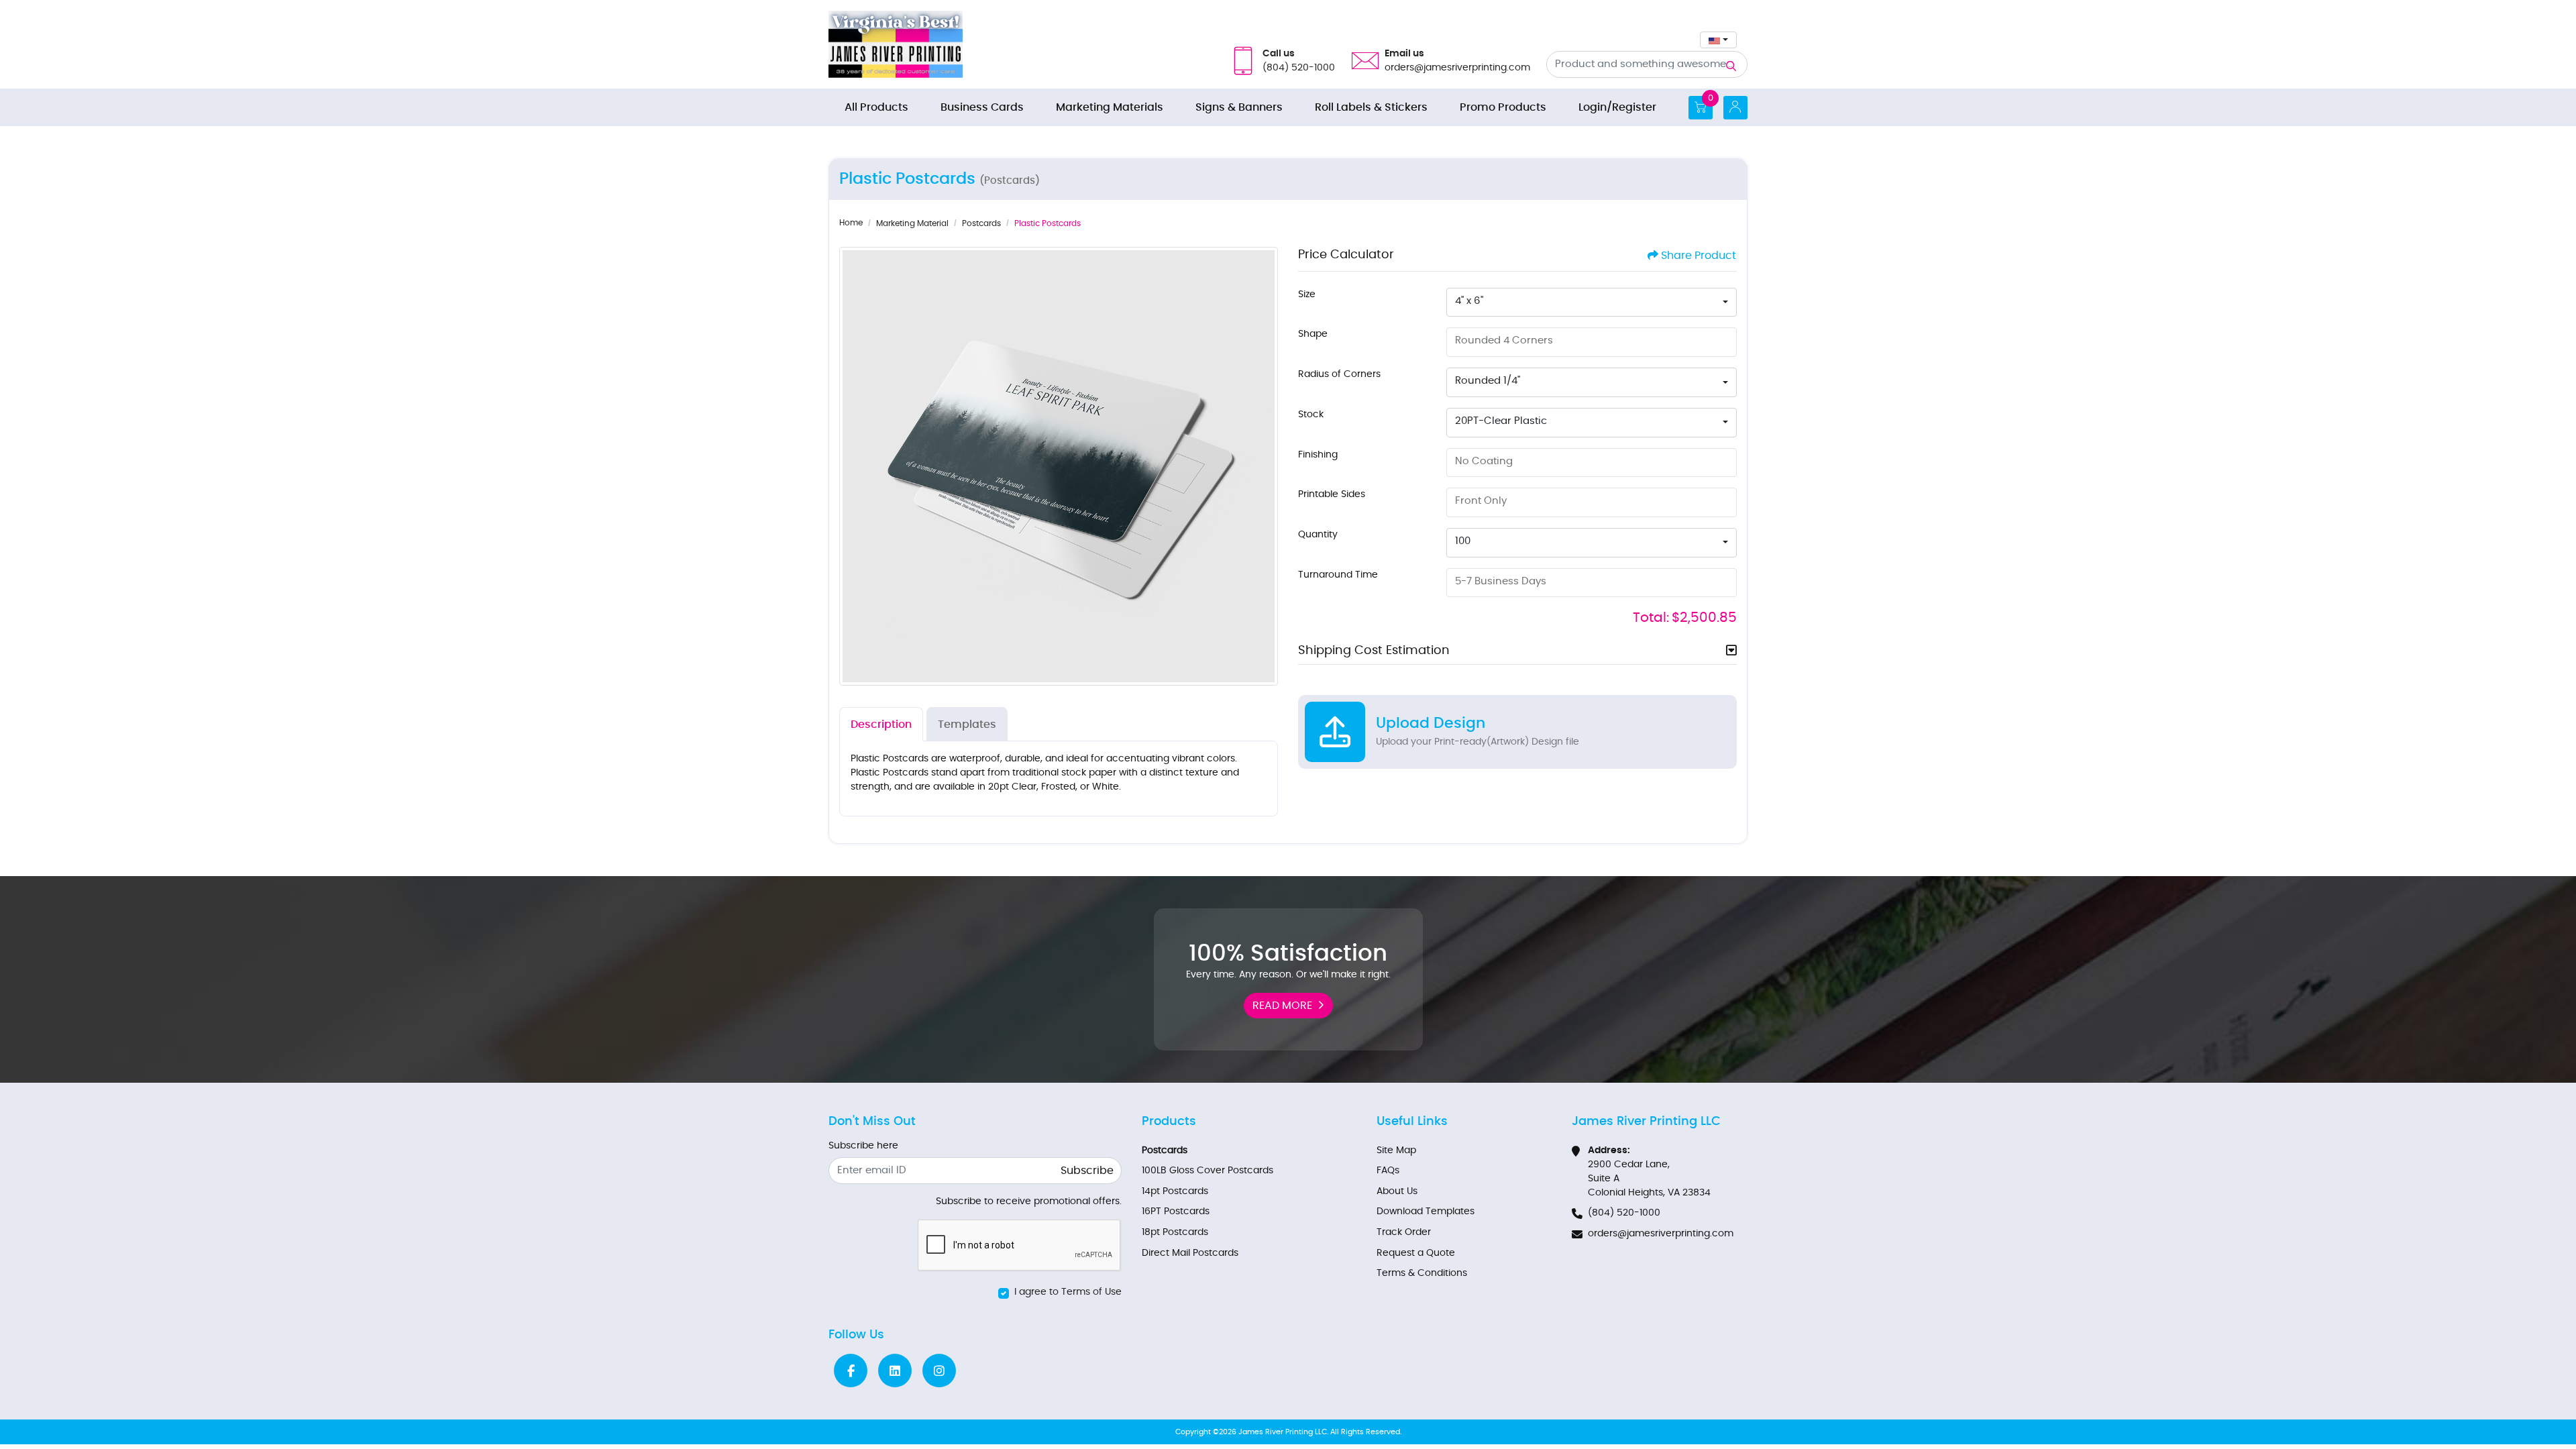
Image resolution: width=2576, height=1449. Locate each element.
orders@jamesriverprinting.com (1661, 1234)
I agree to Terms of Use (1068, 1292)
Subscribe (1087, 1171)
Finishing (1318, 455)
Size (1307, 294)
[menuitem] (876, 107)
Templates (967, 724)
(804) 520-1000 (1624, 1213)
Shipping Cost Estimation (1374, 651)
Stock (1311, 415)
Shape (1313, 334)
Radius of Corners (1339, 374)
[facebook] (851, 1371)
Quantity (1318, 535)
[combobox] (1718, 40)
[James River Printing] (896, 44)
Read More (1282, 1006)
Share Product (1699, 256)
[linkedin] (895, 1371)
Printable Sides (1332, 494)
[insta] (939, 1371)
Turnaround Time (1338, 575)
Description (881, 724)
